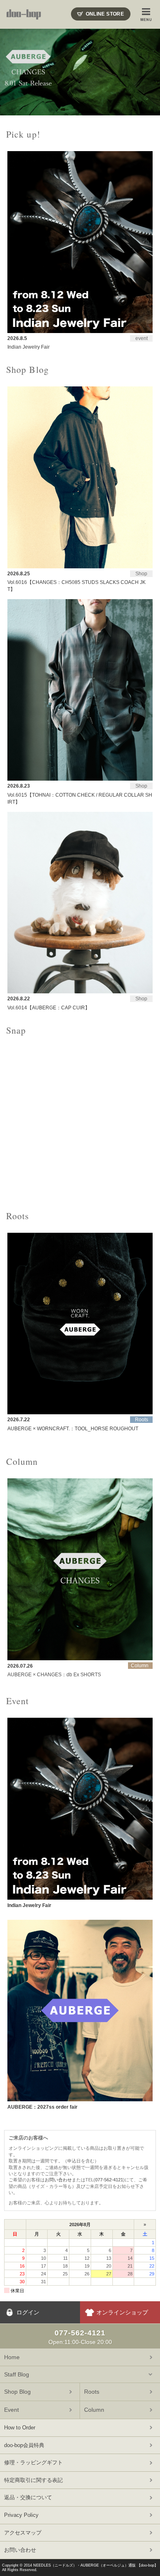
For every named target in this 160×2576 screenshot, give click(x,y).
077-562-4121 (109, 2180)
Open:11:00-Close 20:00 (80, 2337)
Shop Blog (17, 2392)
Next (149, 72)
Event (11, 2410)
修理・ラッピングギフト (33, 2462)
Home (12, 2357)
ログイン (28, 2312)
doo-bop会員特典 (24, 2445)
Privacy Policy (21, 2515)
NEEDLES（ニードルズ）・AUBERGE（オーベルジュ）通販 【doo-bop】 (96, 2565)
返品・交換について (28, 2497)
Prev (11, 72)
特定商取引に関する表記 (33, 2480)
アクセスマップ (23, 2533)
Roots (92, 2392)
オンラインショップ (122, 2312)
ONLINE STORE (105, 14)
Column (94, 2410)
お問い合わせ (58, 2180)
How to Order (20, 2428)
